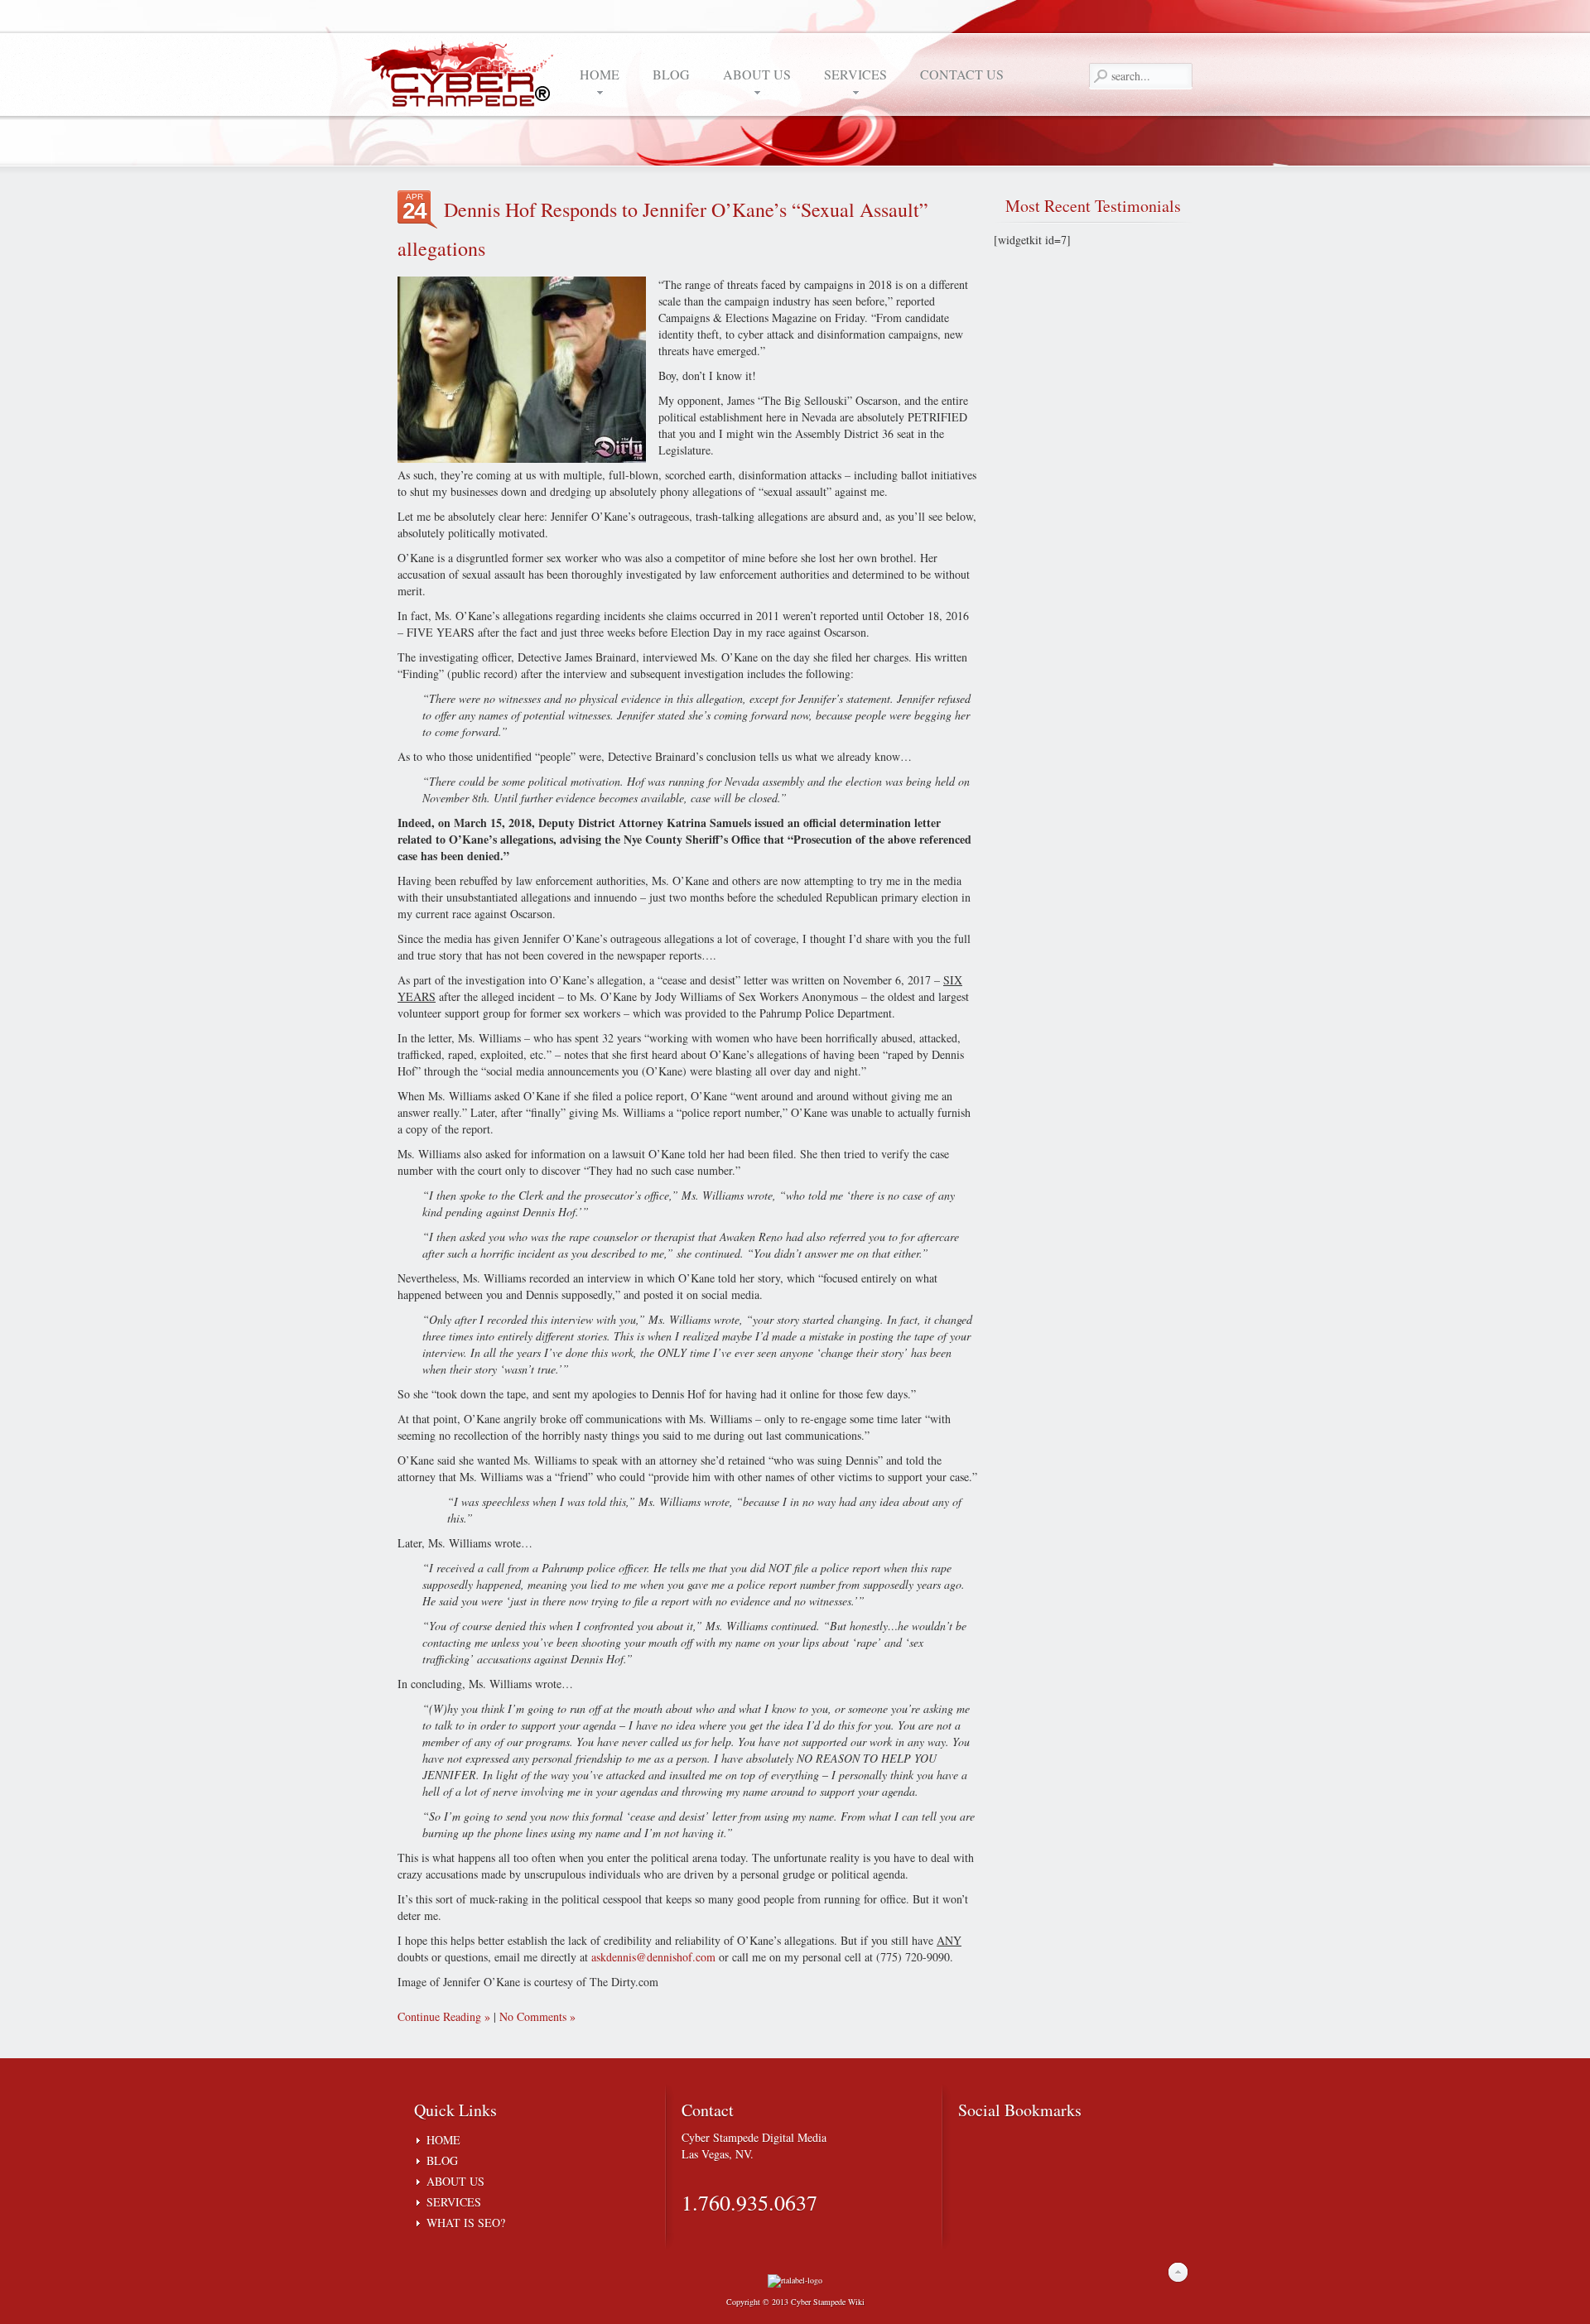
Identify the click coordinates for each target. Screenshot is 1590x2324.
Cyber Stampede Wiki (828, 2302)
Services (454, 2202)
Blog (442, 2160)
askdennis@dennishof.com (653, 1957)
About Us (455, 2181)
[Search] (1100, 76)
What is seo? (466, 2223)
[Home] (464, 73)
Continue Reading (439, 2016)
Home (443, 2140)
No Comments (533, 2016)
